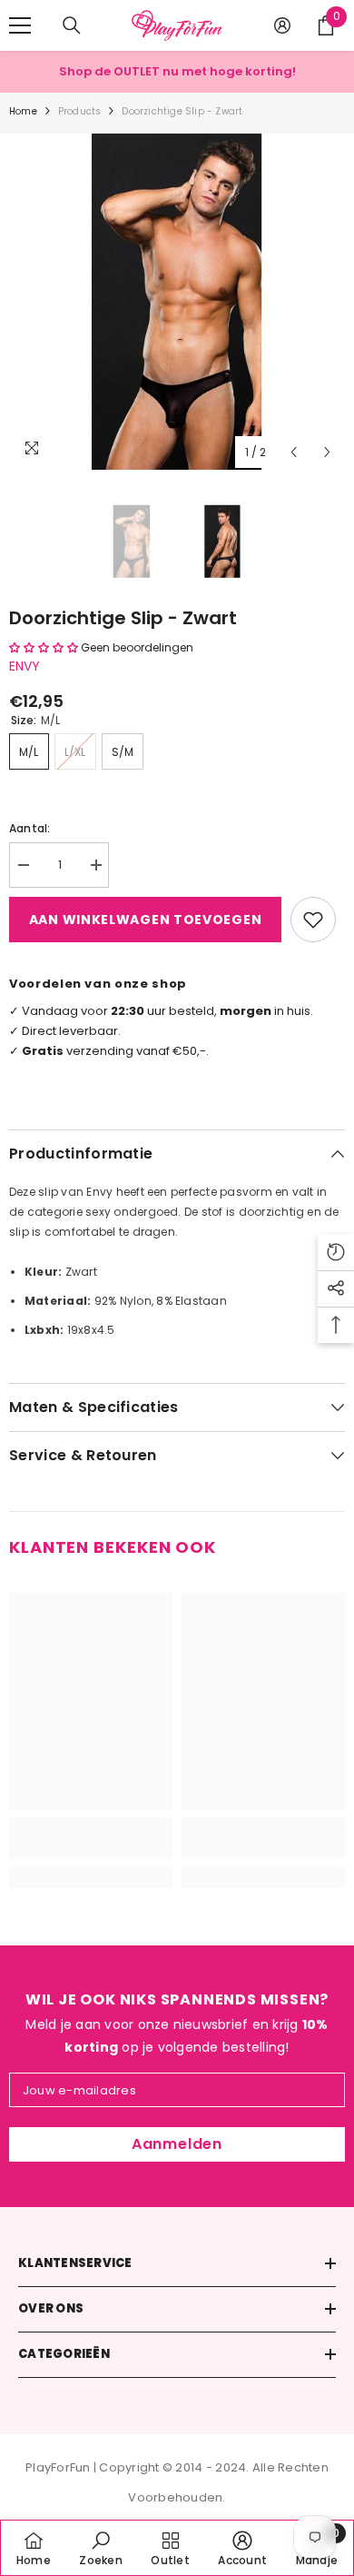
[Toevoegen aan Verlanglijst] (313, 920)
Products (80, 111)
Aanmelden (177, 2144)
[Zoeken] (72, 25)
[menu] (20, 25)
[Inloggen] (282, 25)
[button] (294, 452)
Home (23, 111)
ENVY (25, 666)
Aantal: (30, 828)
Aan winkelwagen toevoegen (146, 920)
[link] (91, 1848)
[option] (177, 302)
